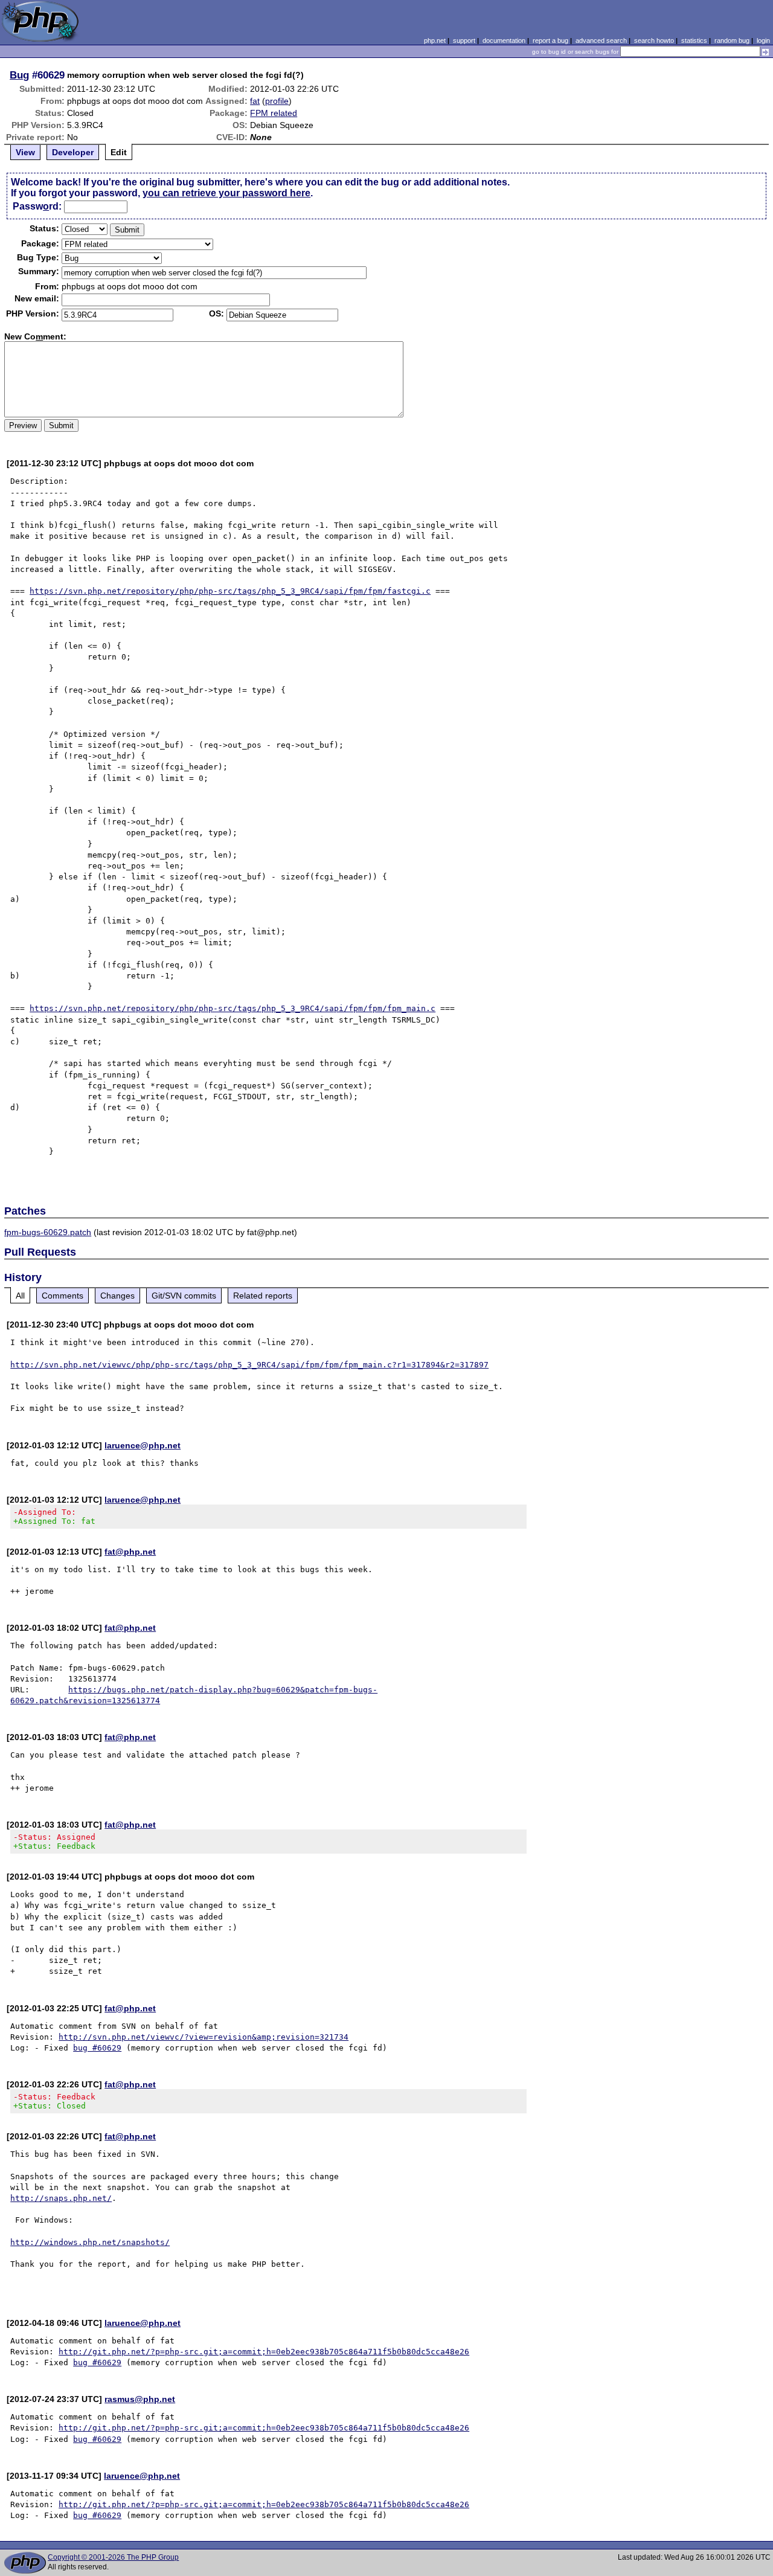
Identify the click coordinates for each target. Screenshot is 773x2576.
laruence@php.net (143, 1445)
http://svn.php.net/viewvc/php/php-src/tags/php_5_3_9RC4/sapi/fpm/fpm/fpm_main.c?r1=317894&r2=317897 (249, 1365)
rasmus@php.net (140, 2399)
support (464, 40)
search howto (654, 40)
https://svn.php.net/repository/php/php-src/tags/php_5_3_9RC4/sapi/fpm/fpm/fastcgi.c (230, 591)
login (763, 40)
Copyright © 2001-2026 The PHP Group (113, 2557)
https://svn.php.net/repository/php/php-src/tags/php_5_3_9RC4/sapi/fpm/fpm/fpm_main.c (233, 1008)
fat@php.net (130, 1552)
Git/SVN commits (184, 1296)
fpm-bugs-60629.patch (48, 1232)
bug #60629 (97, 2048)
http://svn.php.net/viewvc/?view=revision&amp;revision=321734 (204, 2037)
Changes (117, 1296)
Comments (63, 1296)
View (25, 152)
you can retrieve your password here (226, 193)
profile (277, 101)
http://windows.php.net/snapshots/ (90, 2242)
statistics (694, 40)
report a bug (550, 40)
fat (255, 101)
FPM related (274, 113)
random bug (732, 40)
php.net (435, 40)
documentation (504, 40)
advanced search (601, 40)
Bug (19, 75)
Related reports (263, 1296)
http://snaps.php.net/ (61, 2198)
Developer (73, 152)
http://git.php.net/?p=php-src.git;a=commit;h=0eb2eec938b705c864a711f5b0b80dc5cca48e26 (264, 2352)
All (20, 1296)
